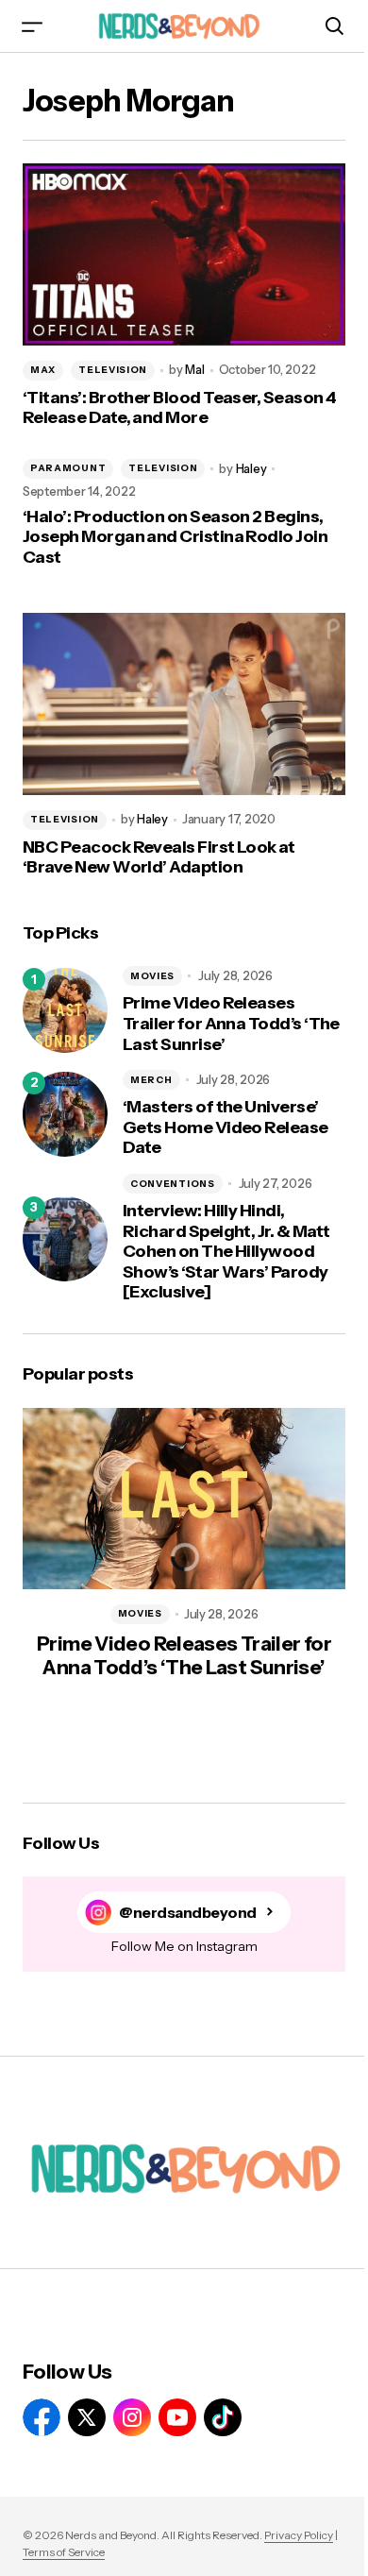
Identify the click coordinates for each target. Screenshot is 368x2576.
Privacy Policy (299, 2535)
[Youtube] (177, 2417)
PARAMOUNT (68, 468)
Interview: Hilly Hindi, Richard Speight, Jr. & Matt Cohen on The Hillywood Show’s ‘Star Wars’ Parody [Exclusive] (226, 1252)
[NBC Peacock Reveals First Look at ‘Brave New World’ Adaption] (184, 703)
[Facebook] (42, 2417)
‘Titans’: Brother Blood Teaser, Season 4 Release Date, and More (179, 408)
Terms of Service (64, 2552)
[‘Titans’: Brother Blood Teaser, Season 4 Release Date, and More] (184, 254)
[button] (32, 26)
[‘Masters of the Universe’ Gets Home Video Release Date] (65, 1114)
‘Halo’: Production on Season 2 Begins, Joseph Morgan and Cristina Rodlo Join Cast (175, 537)
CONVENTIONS (173, 1184)
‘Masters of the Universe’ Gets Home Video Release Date (226, 1127)
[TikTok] (223, 2417)
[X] (87, 2417)
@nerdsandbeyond (188, 1913)
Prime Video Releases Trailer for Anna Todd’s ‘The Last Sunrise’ (231, 1024)
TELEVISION (113, 370)
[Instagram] (132, 2417)
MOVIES (152, 976)
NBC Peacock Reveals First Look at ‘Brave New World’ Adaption (159, 858)
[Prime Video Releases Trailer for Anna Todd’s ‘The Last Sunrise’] (65, 1010)
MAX (43, 370)
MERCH (151, 1080)
